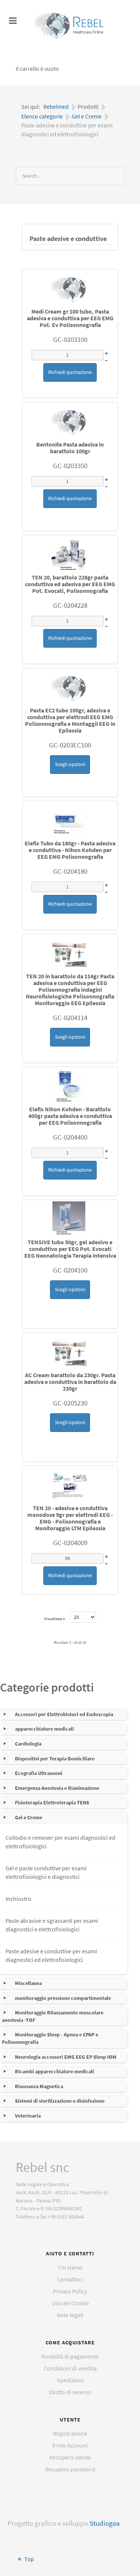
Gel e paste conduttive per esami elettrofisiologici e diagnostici (46, 1872)
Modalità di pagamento (70, 2356)
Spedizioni (70, 2380)
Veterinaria (28, 2116)
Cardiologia (28, 1744)
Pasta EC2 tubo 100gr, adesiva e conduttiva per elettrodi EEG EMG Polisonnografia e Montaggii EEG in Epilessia (70, 720)
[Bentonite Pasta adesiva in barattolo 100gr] (70, 422)
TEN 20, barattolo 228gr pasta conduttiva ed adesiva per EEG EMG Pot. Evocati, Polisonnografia (70, 584)
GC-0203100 (70, 339)
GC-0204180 (70, 871)
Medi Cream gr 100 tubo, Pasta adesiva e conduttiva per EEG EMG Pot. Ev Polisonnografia (70, 318)
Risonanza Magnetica (39, 2086)
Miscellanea (28, 1983)
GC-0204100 (70, 1270)
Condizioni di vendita (70, 2368)
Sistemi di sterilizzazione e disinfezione (60, 2101)
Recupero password (70, 2469)
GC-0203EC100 (70, 745)
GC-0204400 (70, 1137)
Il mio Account (70, 2445)
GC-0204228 (70, 605)
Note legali (70, 2315)
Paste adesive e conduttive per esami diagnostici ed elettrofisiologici (51, 1955)
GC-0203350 (70, 466)
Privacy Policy (70, 2291)
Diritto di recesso (70, 2392)
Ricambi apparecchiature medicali (55, 2071)
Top (29, 2559)
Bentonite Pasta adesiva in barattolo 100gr (70, 448)
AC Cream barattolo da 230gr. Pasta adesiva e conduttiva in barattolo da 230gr (70, 1382)
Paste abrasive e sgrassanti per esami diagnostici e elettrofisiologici (52, 1925)
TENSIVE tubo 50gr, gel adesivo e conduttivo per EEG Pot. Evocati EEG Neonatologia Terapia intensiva (70, 1249)
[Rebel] (70, 26)
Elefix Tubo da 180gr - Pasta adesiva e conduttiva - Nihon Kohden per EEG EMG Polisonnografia (70, 850)
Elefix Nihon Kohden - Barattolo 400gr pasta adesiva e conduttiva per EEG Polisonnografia (70, 1116)
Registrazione (70, 2433)
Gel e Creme (29, 1817)
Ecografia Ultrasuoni (39, 1773)
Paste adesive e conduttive (68, 239)
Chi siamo (70, 2267)
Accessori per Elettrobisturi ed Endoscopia (64, 1714)
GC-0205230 (70, 1403)
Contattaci (70, 2279)
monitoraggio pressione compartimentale (63, 1998)
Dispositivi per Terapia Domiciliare (55, 1759)
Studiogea (105, 2523)
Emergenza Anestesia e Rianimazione (57, 1788)
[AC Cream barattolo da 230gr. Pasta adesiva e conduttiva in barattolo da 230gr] (70, 1353)
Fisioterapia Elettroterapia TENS (52, 1802)
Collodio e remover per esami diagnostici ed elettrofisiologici (60, 1842)
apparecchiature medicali (44, 1729)
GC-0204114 (70, 1017)
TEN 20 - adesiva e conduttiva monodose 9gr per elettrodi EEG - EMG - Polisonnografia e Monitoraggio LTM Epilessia (70, 1518)
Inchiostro (18, 1899)
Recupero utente (70, 2457)
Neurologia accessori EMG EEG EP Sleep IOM (66, 2057)
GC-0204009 (70, 1543)
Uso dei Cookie (70, 2303)
